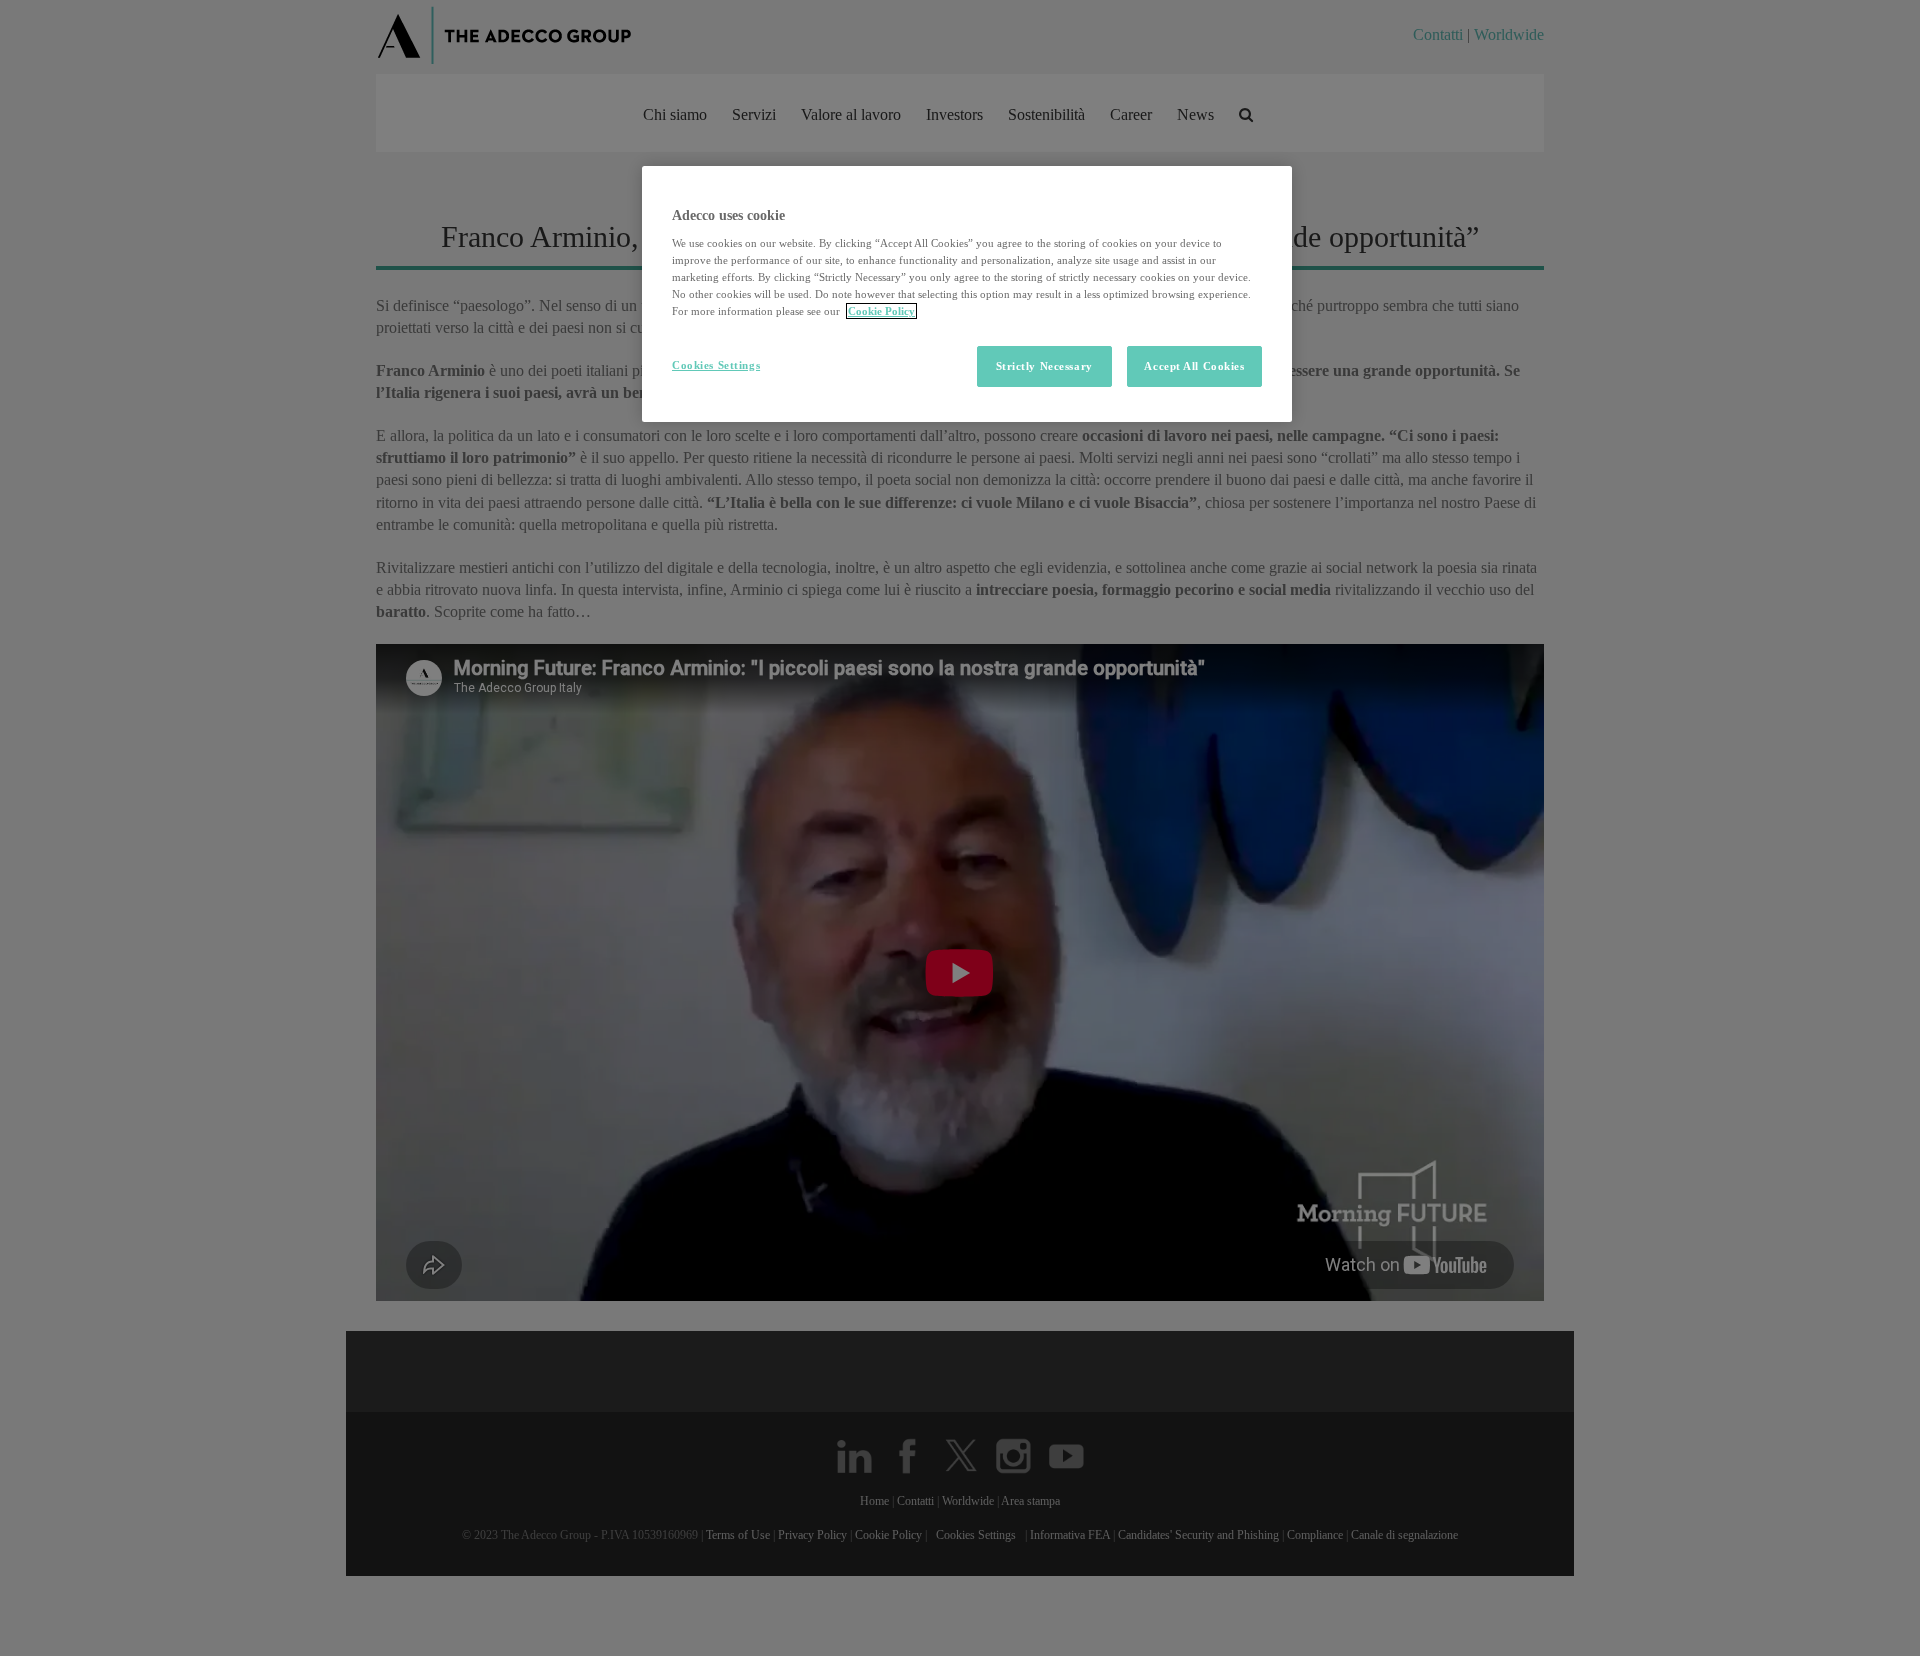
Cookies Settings (716, 365)
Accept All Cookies (1194, 366)
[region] (967, 294)
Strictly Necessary (1044, 366)
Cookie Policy (881, 311)
